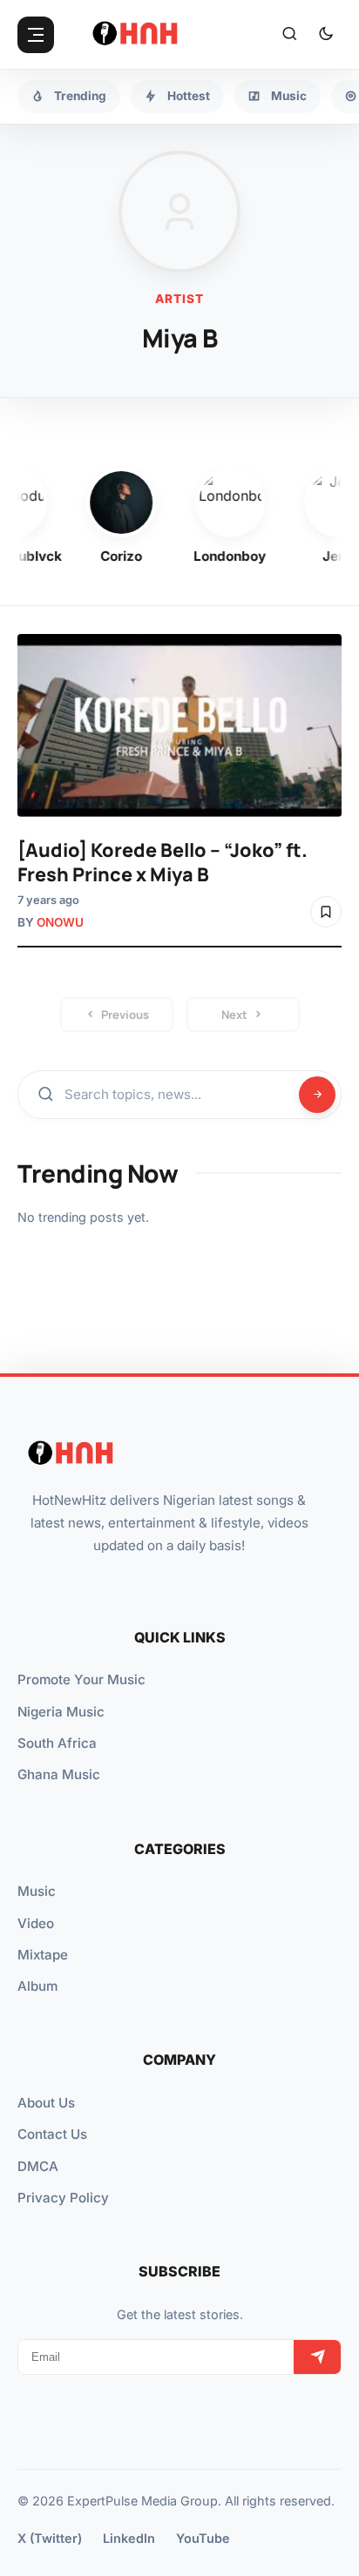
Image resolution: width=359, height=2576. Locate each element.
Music (37, 1891)
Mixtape (43, 1955)
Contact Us (52, 2134)
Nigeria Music (61, 1712)
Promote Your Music (81, 1679)
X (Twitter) (50, 2538)
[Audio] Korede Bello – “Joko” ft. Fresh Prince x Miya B (163, 862)
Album (37, 1986)
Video (36, 1923)
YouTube (203, 2538)
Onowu (60, 922)
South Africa (57, 1743)
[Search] (289, 35)
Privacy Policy (63, 2198)
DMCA (38, 2166)
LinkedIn (129, 2538)
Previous (125, 1015)
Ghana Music (59, 1774)
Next (234, 1015)
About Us (46, 2103)
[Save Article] (326, 912)
